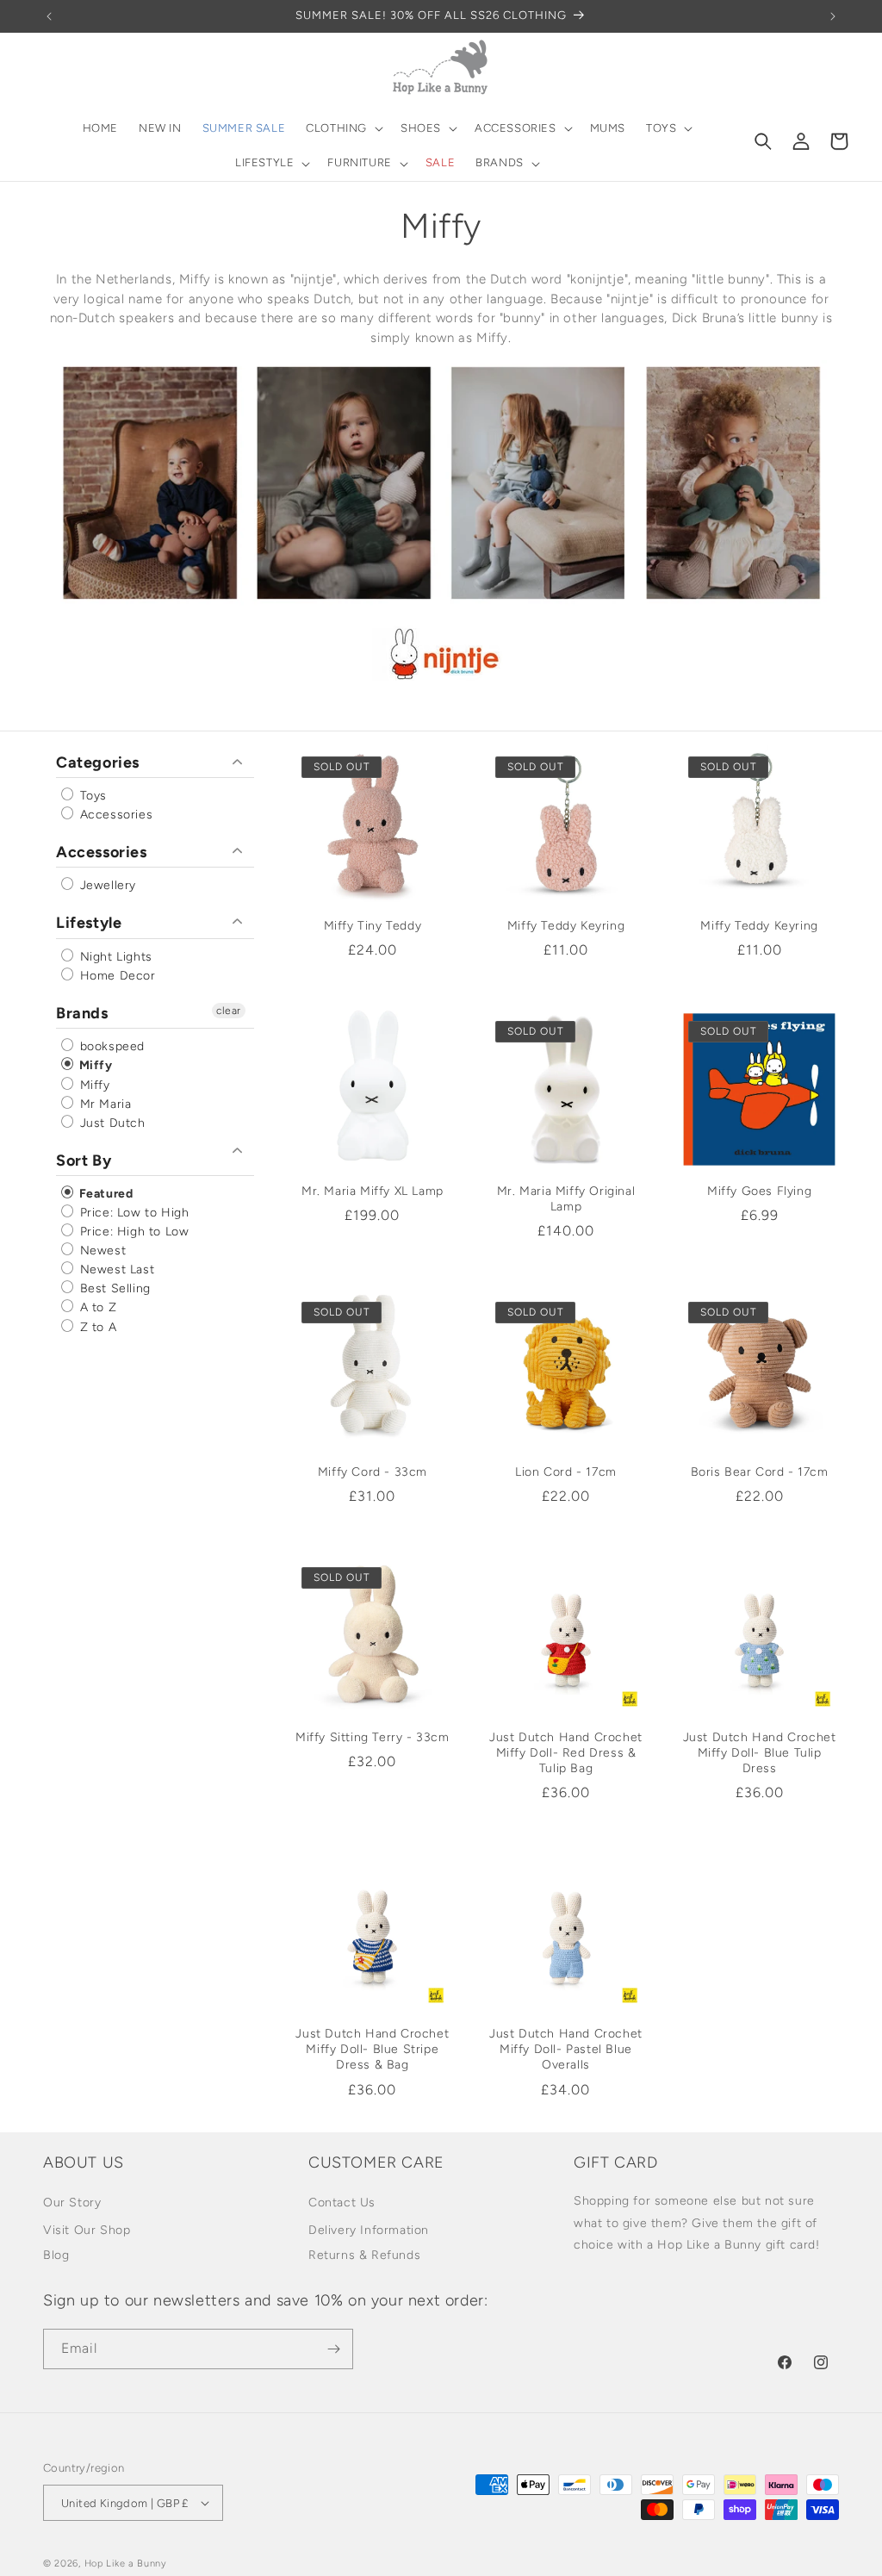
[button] (343, 129)
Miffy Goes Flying (759, 1191)
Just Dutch (111, 1123)
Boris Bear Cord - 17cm (760, 1472)
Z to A (96, 1327)
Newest (101, 1251)
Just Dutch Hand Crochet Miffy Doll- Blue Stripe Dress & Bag (372, 2049)
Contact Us (342, 2203)
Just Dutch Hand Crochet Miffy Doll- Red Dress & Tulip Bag (566, 1753)
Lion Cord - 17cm (566, 1472)
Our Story (72, 2203)
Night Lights (114, 957)
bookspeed (110, 1046)
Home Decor (116, 976)
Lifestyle (89, 923)
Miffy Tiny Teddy (373, 926)
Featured (104, 1194)
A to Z (96, 1308)
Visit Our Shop (87, 2230)
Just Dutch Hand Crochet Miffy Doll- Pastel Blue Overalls (566, 2049)
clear (229, 1011)
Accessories (114, 815)
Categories (98, 762)
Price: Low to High (132, 1213)
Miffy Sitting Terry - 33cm (373, 1737)
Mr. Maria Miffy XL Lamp (373, 1191)
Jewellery (106, 885)
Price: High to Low (132, 1232)
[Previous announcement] (49, 16)
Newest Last (115, 1269)
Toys (91, 796)
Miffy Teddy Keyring (566, 926)
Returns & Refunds (364, 2255)
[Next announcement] (833, 16)
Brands (82, 1013)
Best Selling (113, 1288)
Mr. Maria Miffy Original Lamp (566, 1199)
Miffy (94, 1066)
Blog (56, 2255)
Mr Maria (103, 1104)
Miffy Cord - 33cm (373, 1472)
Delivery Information (369, 2230)
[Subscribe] (333, 2349)
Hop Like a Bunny (126, 2564)
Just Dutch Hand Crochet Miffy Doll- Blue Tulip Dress (760, 1753)
